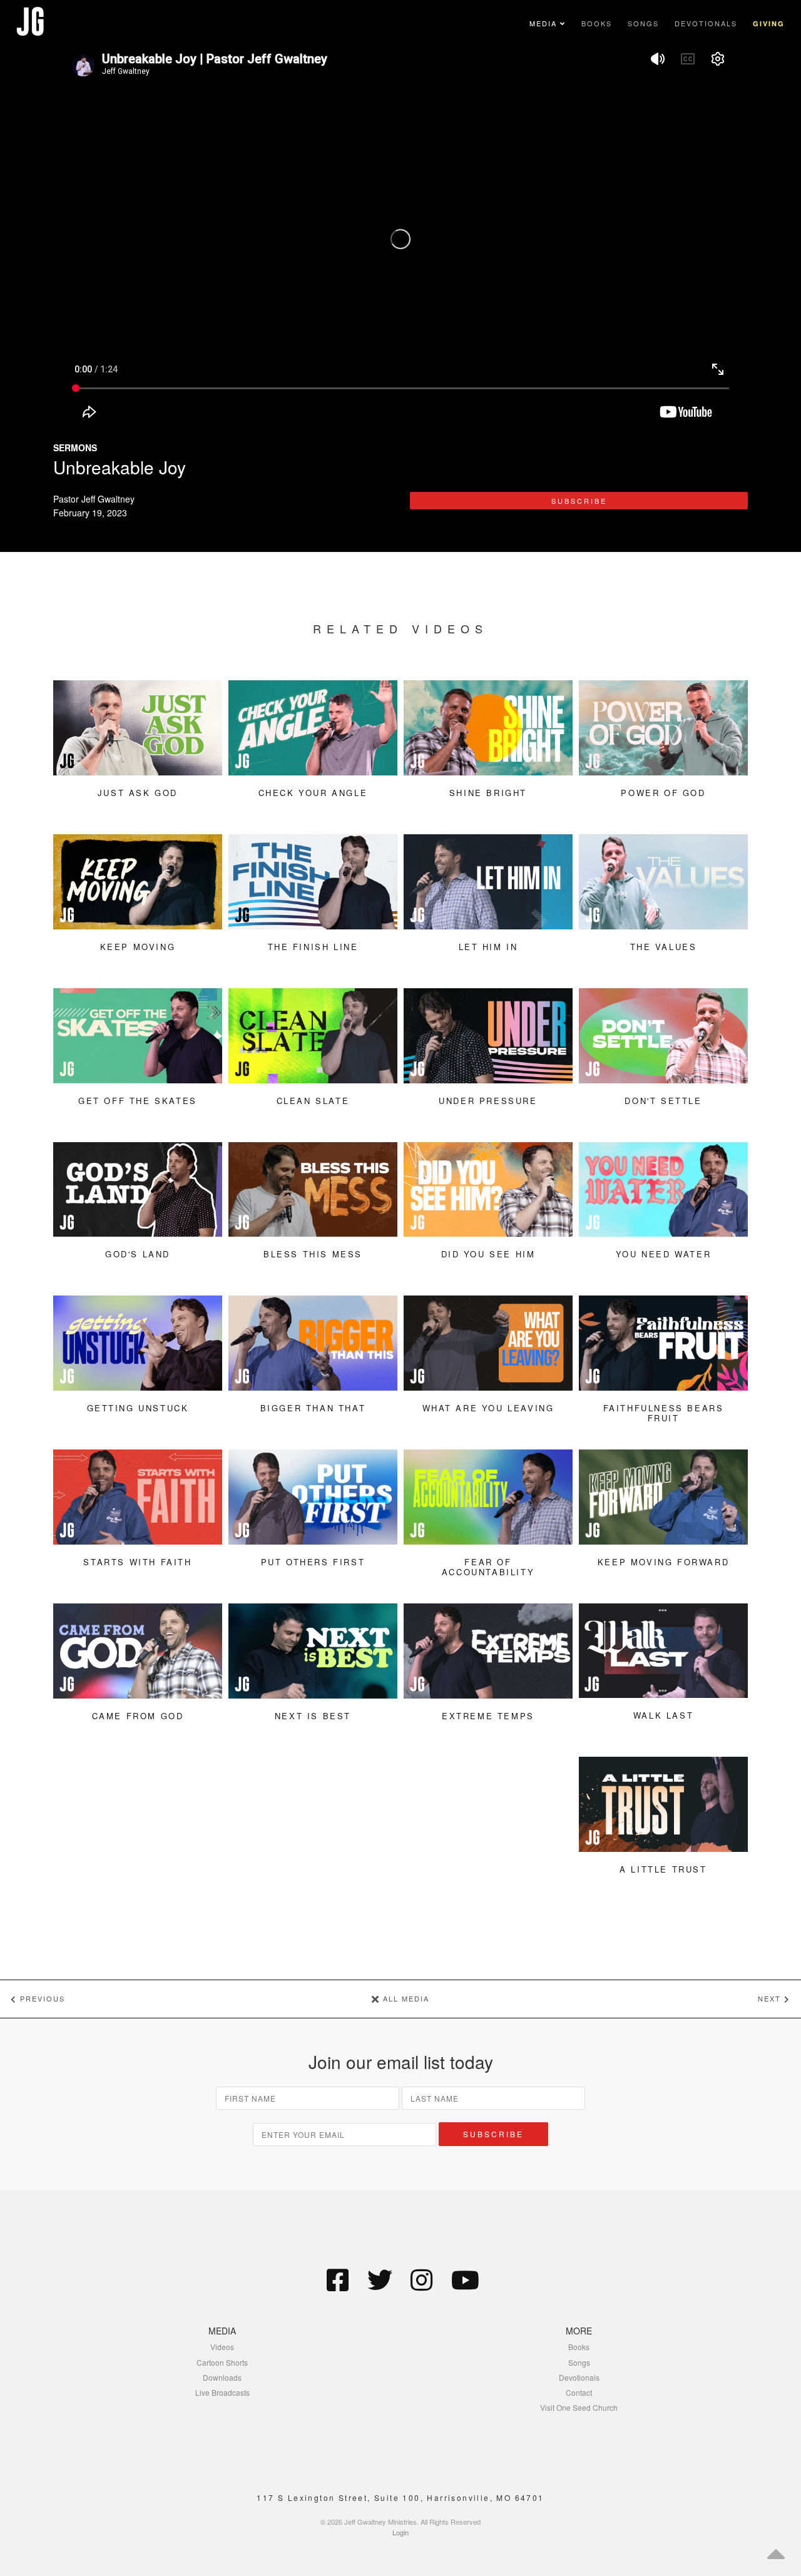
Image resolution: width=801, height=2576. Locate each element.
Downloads (222, 2377)
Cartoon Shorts (222, 2362)
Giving (769, 23)
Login (400, 2532)
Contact (579, 2392)
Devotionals (706, 23)
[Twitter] (380, 2279)
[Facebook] (338, 2279)
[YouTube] (464, 2279)
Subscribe (579, 501)
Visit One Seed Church (579, 2407)
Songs (643, 23)
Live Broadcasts (222, 2392)
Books (597, 23)
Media (545, 23)
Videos (222, 2347)
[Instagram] (422, 2279)
